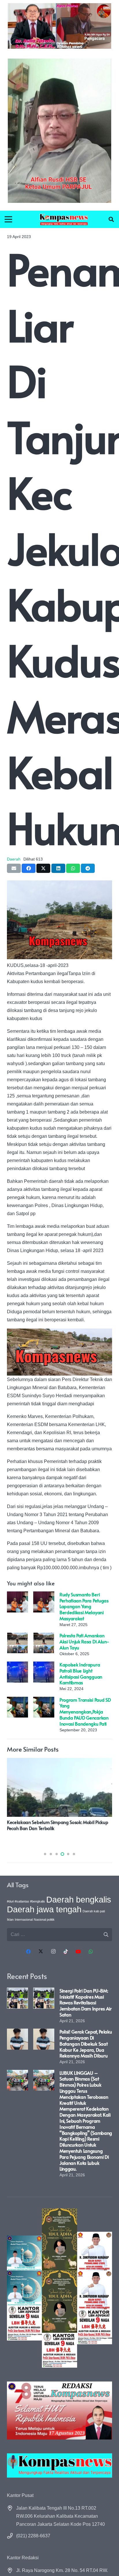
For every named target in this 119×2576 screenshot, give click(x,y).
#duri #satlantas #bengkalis (26, 1901)
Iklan (10, 1920)
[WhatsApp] (91, 1952)
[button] (111, 219)
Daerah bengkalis (79, 1899)
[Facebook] (28, 1952)
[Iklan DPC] (95, 2288)
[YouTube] (78, 1952)
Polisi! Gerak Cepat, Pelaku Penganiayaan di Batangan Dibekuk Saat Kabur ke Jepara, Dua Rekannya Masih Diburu (86, 2043)
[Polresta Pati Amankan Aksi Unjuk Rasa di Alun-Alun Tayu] (17, 1636)
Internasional (24, 1920)
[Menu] (8, 219)
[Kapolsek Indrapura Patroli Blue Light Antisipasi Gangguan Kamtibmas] (17, 1665)
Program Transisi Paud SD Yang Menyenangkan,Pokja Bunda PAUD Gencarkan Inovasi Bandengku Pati (85, 1712)
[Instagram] (53, 1952)
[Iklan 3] (24, 2288)
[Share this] (29, 868)
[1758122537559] (59, 131)
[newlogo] (59, 2465)
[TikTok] (66, 1952)
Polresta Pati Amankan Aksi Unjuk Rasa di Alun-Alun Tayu (84, 1641)
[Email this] (14, 868)
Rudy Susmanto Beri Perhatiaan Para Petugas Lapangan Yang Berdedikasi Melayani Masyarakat (84, 1606)
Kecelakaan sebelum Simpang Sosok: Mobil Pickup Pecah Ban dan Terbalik (57, 1825)
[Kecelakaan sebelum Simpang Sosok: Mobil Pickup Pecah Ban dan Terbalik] (59, 1762)
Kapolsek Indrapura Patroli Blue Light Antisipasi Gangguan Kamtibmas (81, 1673)
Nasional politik (44, 1920)
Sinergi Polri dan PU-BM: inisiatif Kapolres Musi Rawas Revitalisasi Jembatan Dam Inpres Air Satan (86, 2002)
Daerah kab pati (94, 1911)
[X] (41, 1952)
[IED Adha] (59, 2288)
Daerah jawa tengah (44, 1909)
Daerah (14, 859)
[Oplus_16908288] (64, 219)
